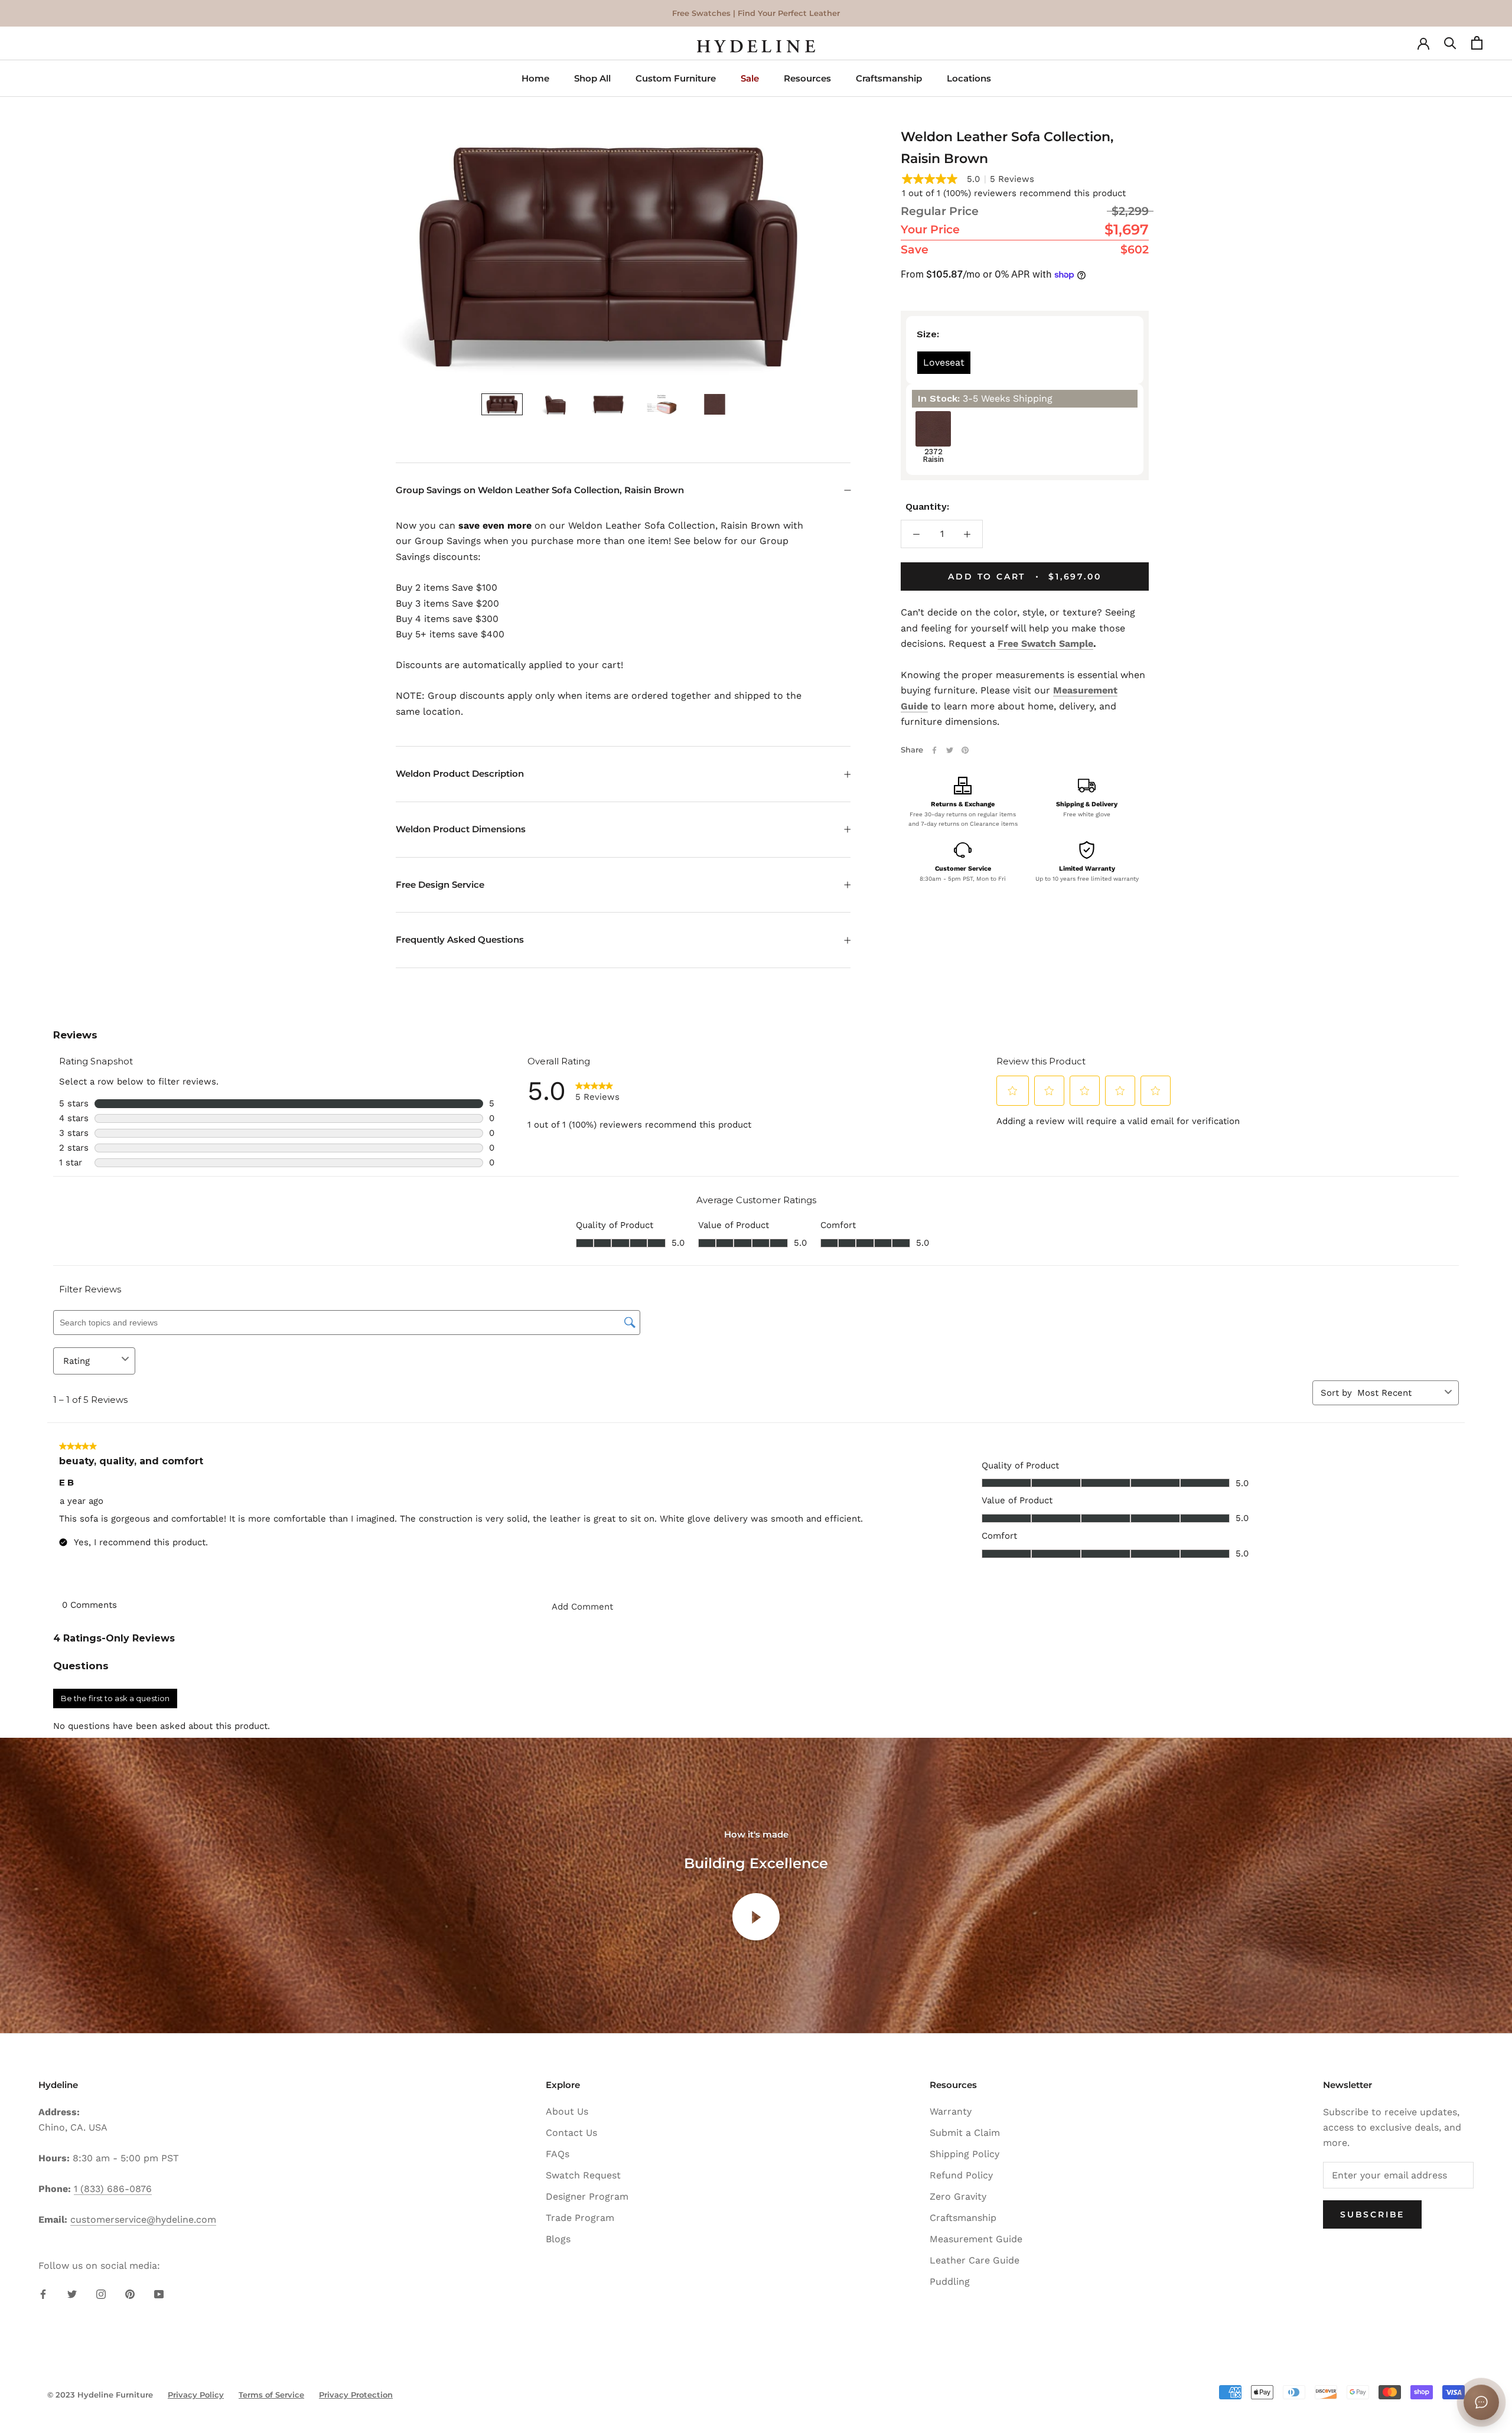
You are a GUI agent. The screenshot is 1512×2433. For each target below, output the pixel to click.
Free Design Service (440, 885)
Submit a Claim (965, 2133)
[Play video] (756, 1917)
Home (535, 78)
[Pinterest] (965, 750)
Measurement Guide (976, 2239)
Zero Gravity (958, 2196)
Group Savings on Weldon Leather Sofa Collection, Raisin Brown (540, 490)
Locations (969, 78)
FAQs (558, 2154)
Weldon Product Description (460, 773)
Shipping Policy (964, 2154)
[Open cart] (1477, 46)
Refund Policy (961, 2175)
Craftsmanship (889, 78)
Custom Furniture (676, 78)
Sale (750, 78)
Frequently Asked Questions (460, 939)
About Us (567, 2111)
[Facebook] (934, 750)
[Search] (1450, 46)
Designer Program (587, 2196)
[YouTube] (159, 2294)
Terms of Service (271, 2395)
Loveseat (944, 362)
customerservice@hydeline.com (143, 2219)
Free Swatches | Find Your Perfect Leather (756, 13)
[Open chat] (1481, 2402)
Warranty (951, 2111)
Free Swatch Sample (1045, 644)
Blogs (558, 2239)
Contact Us (571, 2133)
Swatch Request (583, 2175)
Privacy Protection (356, 2395)
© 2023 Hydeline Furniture (100, 2395)
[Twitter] (950, 750)
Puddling (950, 2281)
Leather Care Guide (975, 2260)
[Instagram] (101, 2294)
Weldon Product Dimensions (461, 829)
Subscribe (1372, 2214)
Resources (807, 78)
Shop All (592, 78)
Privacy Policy (196, 2395)
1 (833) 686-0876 (113, 2189)
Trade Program (580, 2218)
